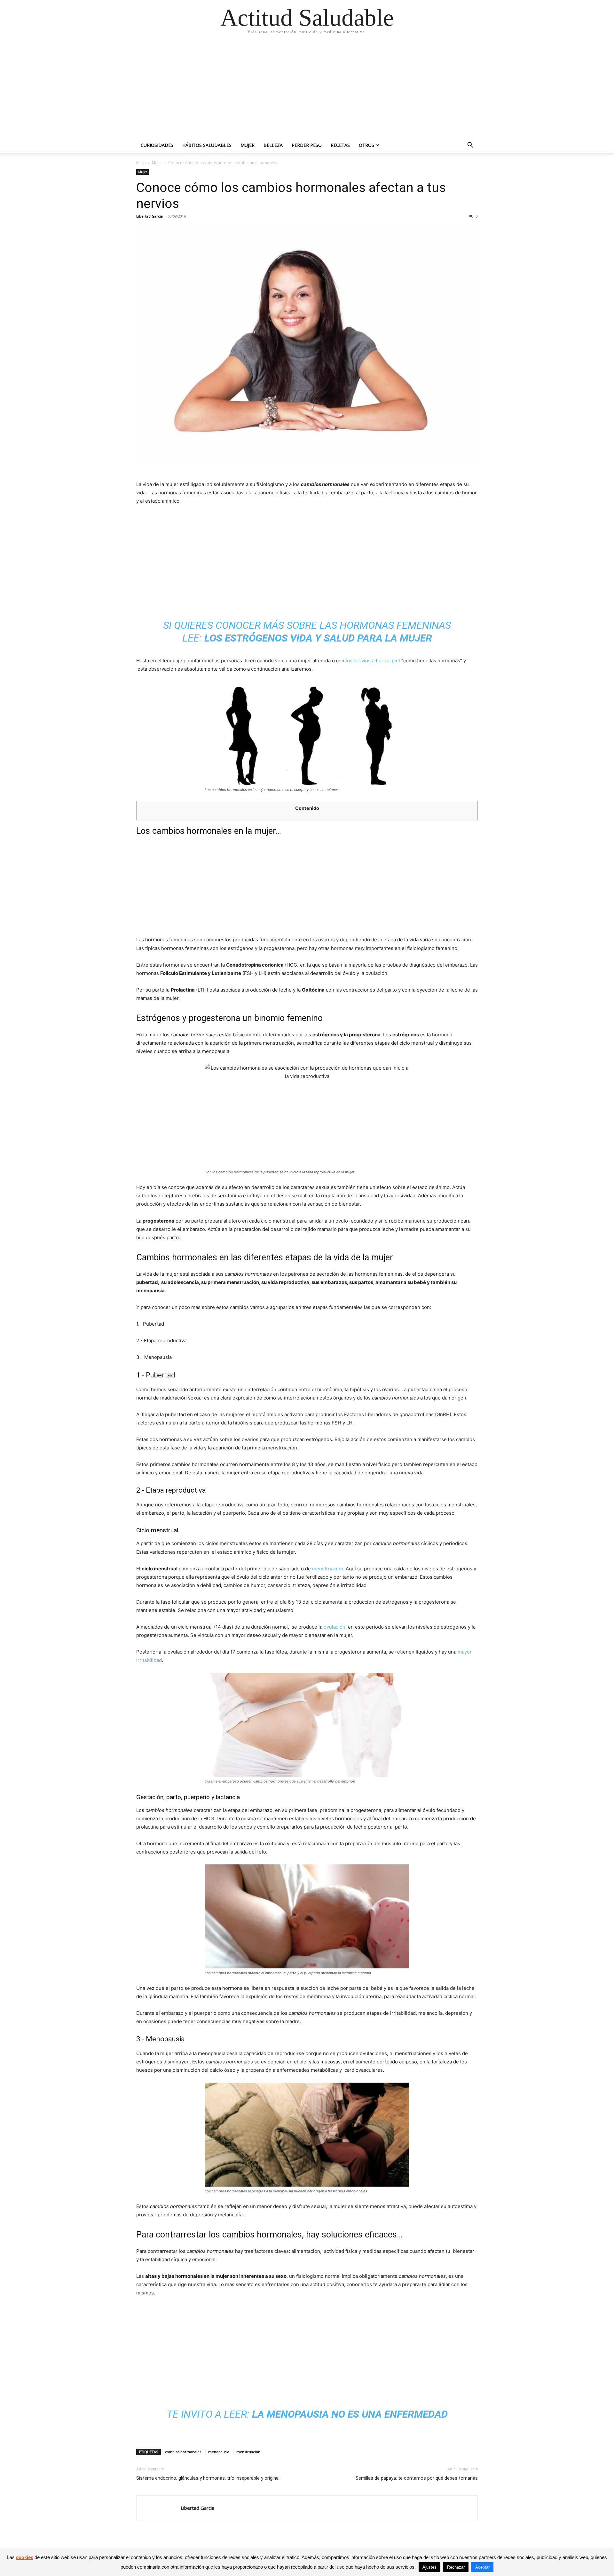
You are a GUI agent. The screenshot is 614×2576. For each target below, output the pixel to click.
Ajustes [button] (429, 2567)
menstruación (328, 1569)
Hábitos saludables (207, 145)
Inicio (141, 163)
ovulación (335, 1627)
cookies (25, 2557)
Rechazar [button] (456, 2567)
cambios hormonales (183, 2452)
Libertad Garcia (150, 216)
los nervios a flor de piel (373, 661)
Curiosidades (157, 145)
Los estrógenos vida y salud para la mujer (318, 638)
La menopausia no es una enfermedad (350, 2414)
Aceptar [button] (482, 2567)
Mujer (248, 145)
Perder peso (307, 145)
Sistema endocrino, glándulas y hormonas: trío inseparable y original (208, 2478)
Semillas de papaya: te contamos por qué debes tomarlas (417, 2478)
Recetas (340, 145)
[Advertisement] (307, 90)
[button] (470, 146)
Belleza (273, 145)
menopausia (219, 2452)
